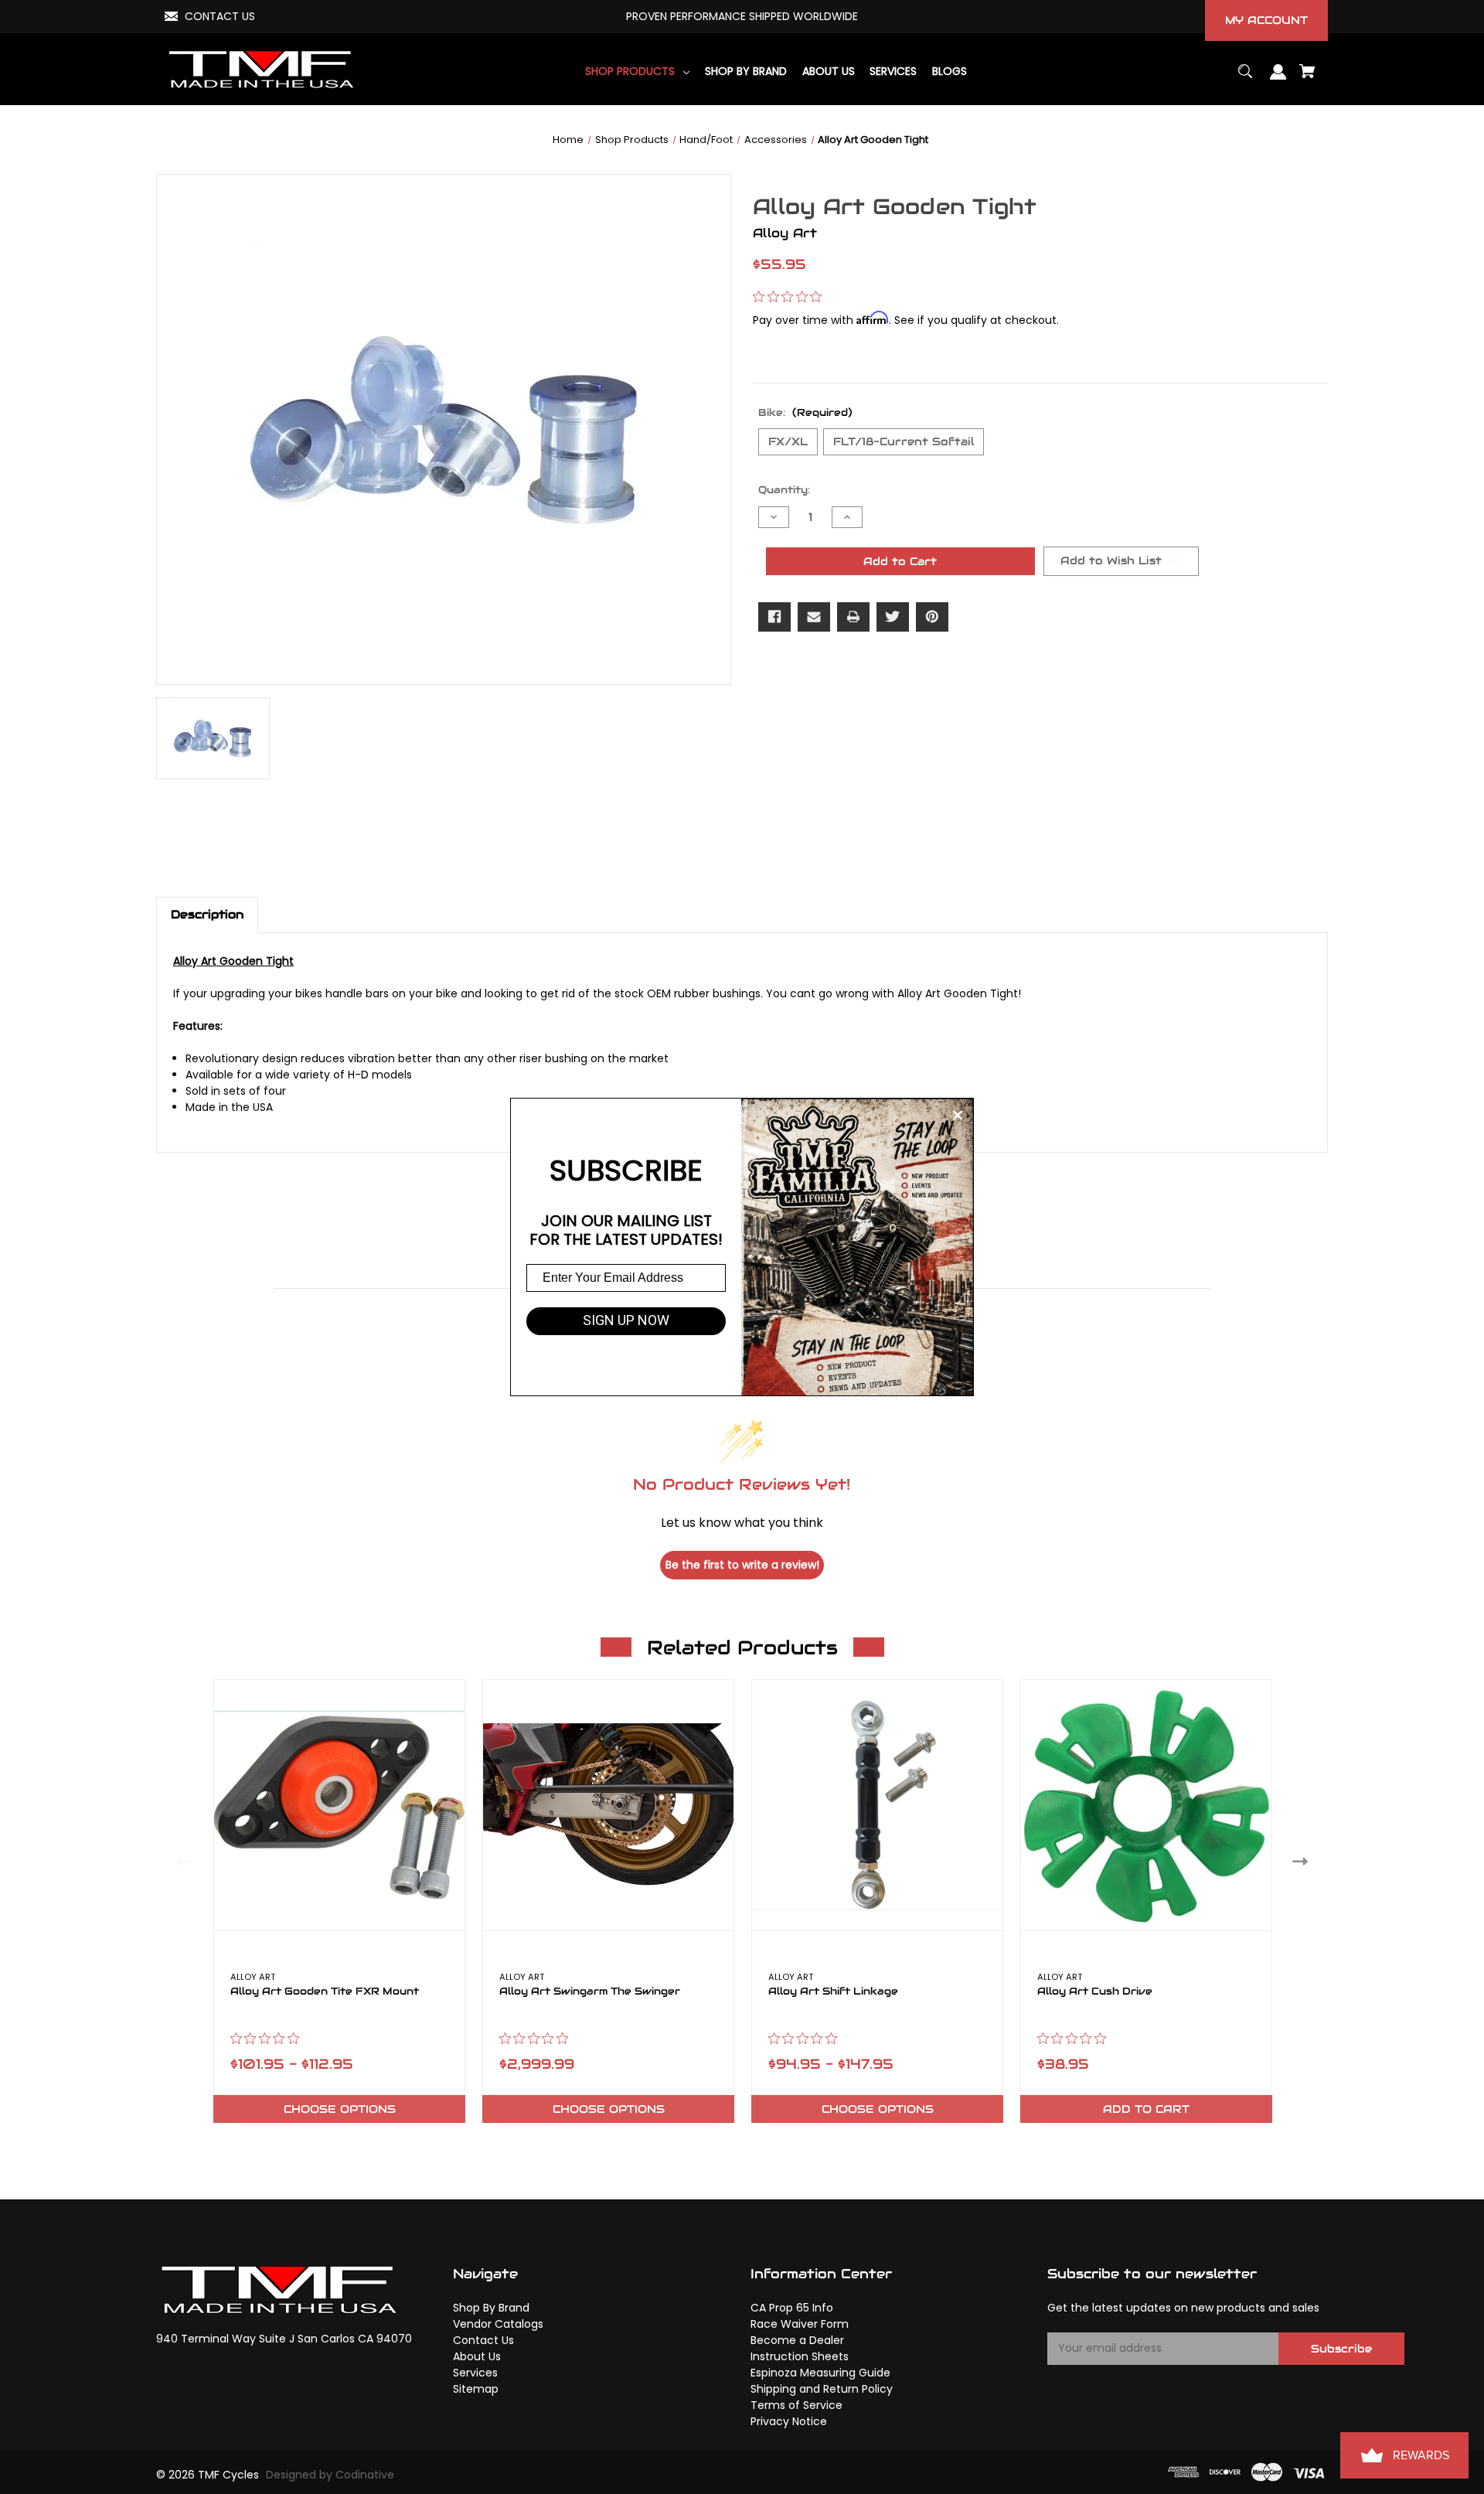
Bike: (805, 412)
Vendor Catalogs (498, 2324)
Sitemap (476, 2389)
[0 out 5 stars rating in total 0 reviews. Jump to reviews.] (791, 297)
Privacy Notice (789, 2421)
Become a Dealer (797, 2340)
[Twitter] (893, 617)
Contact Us (483, 2340)
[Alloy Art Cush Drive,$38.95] (1146, 1805)
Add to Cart (1146, 2109)
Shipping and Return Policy (822, 2389)
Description (207, 914)
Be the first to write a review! (742, 1565)
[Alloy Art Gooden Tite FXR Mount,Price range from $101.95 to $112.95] (339, 1805)
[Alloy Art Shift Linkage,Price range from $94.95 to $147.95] (877, 1805)
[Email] (814, 617)
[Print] (853, 617)
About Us (477, 2356)
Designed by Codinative (330, 2475)
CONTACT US (220, 16)
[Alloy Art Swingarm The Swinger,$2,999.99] (608, 1805)
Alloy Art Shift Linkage (833, 1991)
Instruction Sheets (800, 2356)
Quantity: (784, 490)
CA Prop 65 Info (792, 2308)
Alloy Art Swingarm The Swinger (590, 1991)
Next (1304, 1860)
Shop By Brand (491, 2308)
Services (475, 2373)
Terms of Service (796, 2405)
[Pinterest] (932, 617)
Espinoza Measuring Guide (820, 2373)
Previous (180, 1860)
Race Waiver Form (800, 2324)
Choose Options (340, 2109)
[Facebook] (774, 617)
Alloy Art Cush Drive (1095, 1991)
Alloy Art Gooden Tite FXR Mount (325, 1991)
